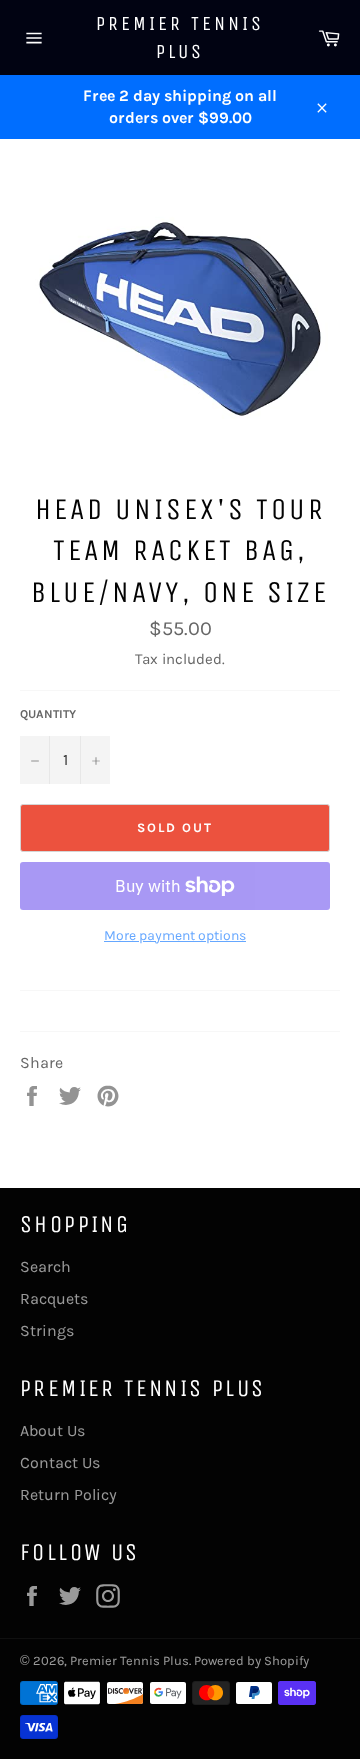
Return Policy (68, 1494)
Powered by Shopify (251, 1660)
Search (45, 1266)
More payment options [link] (175, 935)
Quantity (48, 714)
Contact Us (60, 1462)
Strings (47, 1330)
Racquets (54, 1298)
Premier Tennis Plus (180, 37)
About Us (52, 1430)
